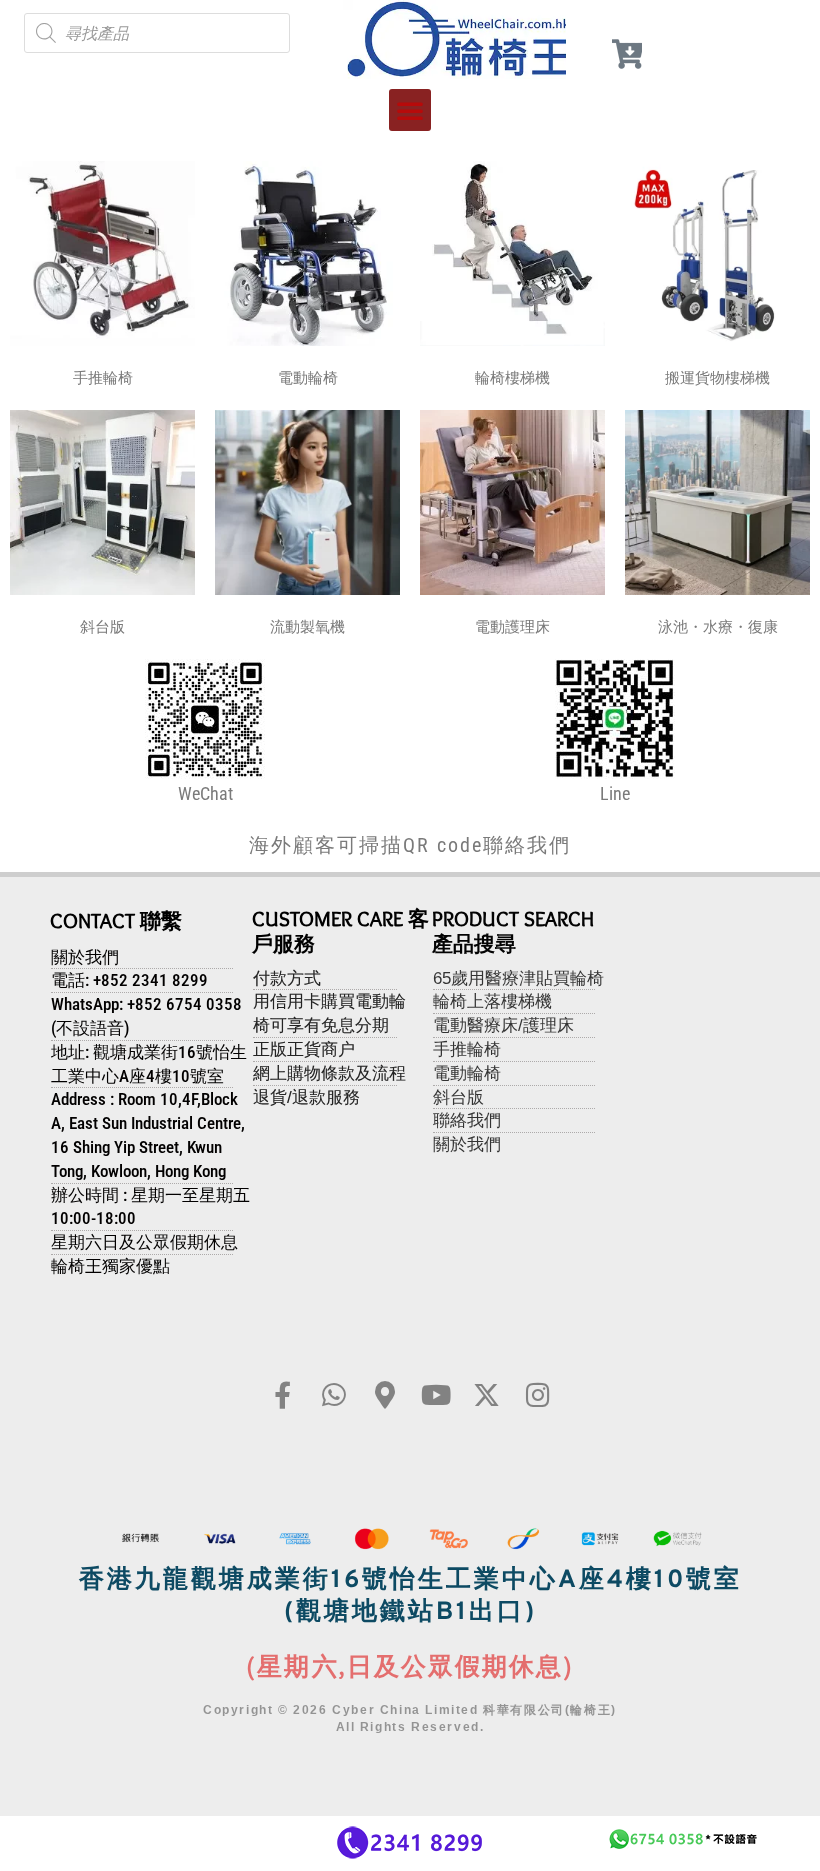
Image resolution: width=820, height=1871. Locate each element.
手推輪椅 (103, 378)
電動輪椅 (308, 378)
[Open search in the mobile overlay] (157, 33)
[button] (410, 110)
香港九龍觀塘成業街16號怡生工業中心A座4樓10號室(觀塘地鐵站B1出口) (410, 1597)
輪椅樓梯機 (512, 378)
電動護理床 (512, 627)
